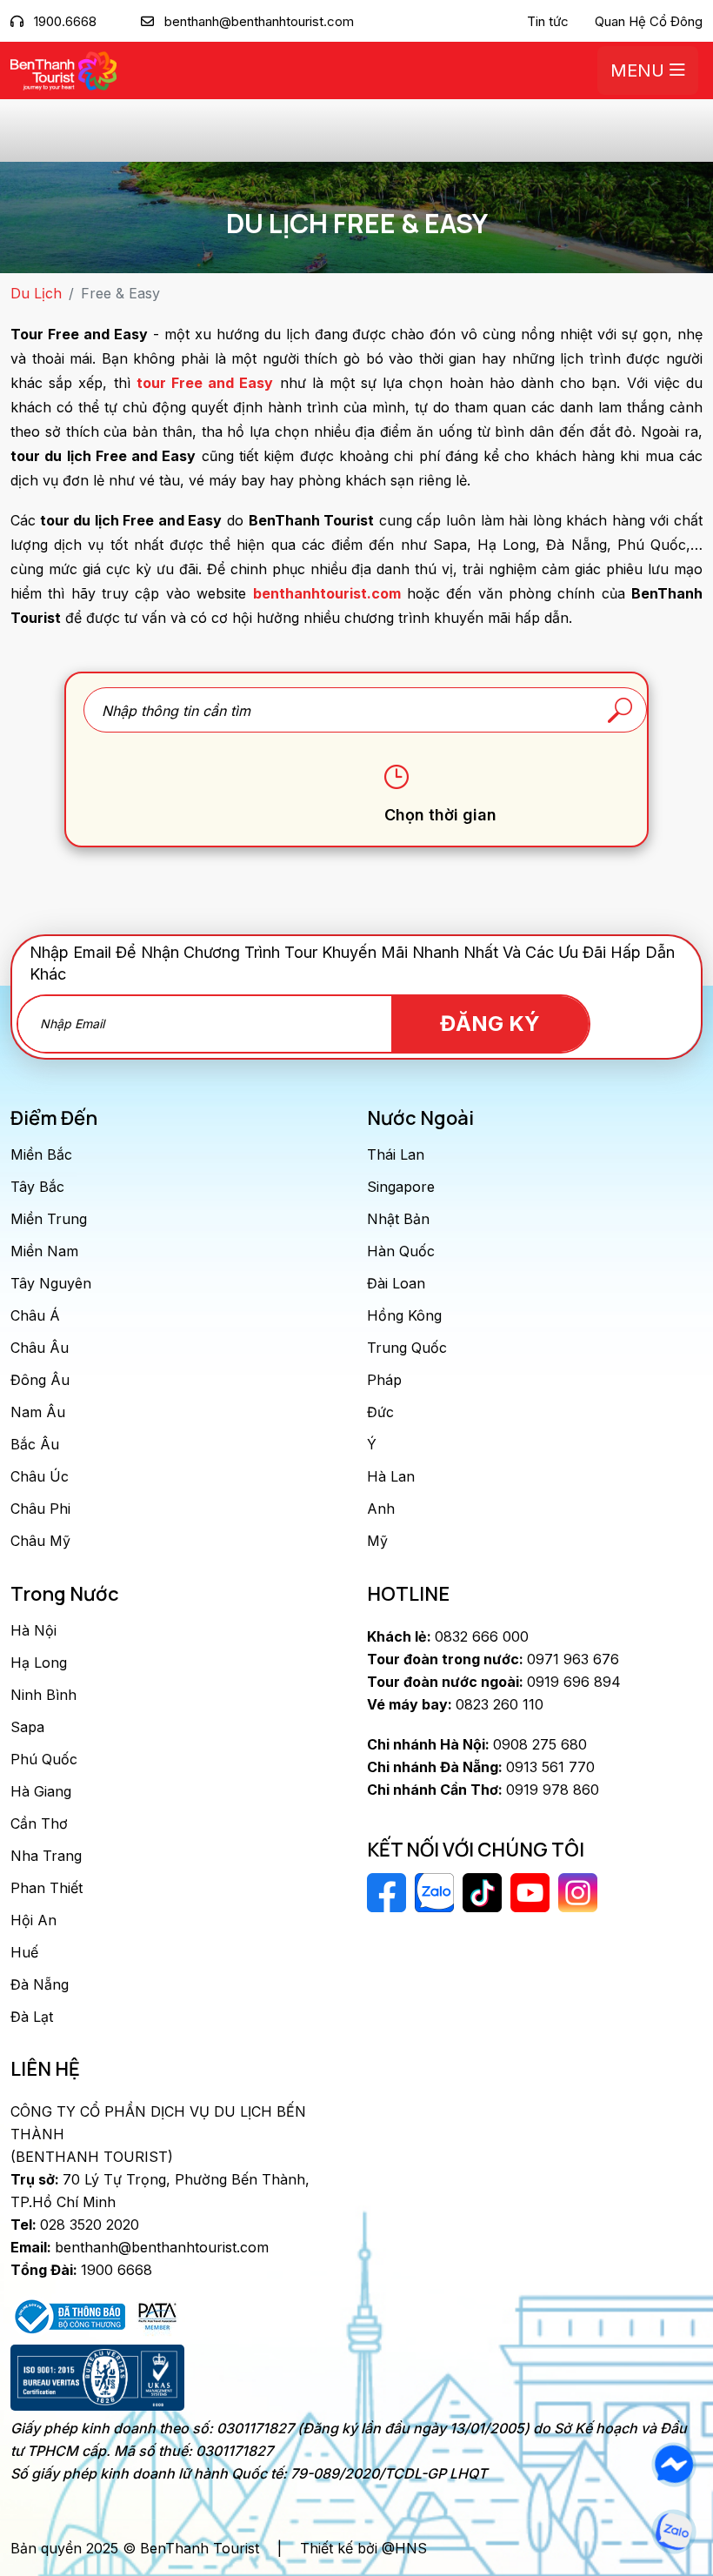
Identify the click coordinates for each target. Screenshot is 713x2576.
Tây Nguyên (51, 1283)
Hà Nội (33, 1630)
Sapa (27, 1727)
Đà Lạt (32, 2017)
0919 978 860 (483, 1790)
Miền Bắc (41, 1154)
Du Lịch (36, 293)
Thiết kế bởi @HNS (363, 2548)
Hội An (33, 1920)
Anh (381, 1509)
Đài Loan (396, 1283)
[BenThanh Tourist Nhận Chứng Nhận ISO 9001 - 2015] (97, 2378)
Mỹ (377, 1541)
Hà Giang (41, 1791)
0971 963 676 (493, 1659)
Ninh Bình (43, 1695)
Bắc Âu (35, 1444)
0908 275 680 (477, 1744)
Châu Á (35, 1315)
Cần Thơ (39, 1823)
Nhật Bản (398, 1219)
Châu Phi (40, 1509)
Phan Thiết (47, 1888)
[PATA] (157, 2315)
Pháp (384, 1380)
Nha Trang (46, 1856)
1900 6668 (81, 2270)
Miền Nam (44, 1251)
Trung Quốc (407, 1348)
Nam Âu (38, 1412)
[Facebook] (673, 2465)
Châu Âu (40, 1348)
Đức (380, 1412)
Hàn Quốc (401, 1251)
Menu (640, 70)
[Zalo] (673, 2532)
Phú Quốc (44, 1759)
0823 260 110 (455, 1704)
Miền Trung (49, 1219)
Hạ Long (39, 1663)
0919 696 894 (494, 1682)
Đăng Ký (490, 1024)
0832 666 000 (448, 1636)
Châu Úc (40, 1476)
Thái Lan (396, 1154)
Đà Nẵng (40, 1984)
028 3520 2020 (75, 2225)
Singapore (401, 1187)
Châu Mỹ (40, 1541)
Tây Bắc (37, 1187)
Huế (24, 1952)
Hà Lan (391, 1476)
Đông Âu (40, 1380)
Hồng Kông (404, 1315)
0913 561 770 (481, 1767)
